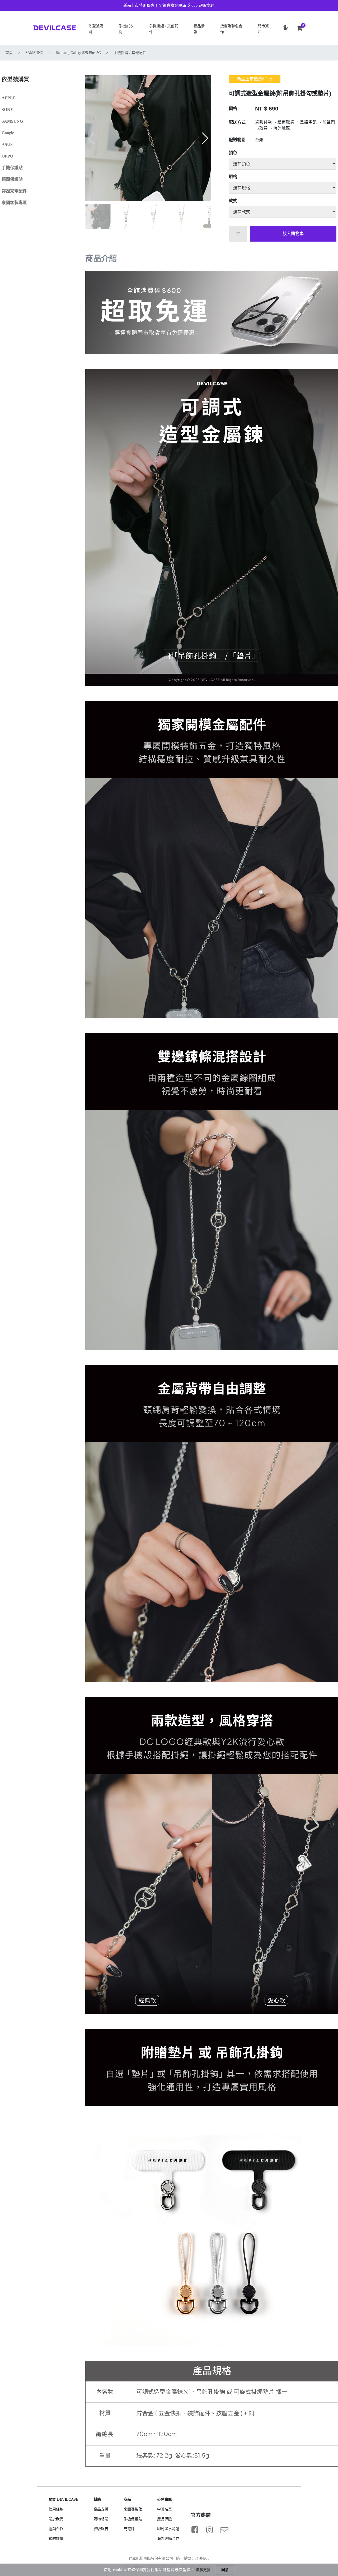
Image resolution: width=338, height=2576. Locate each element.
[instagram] (210, 2530)
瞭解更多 (203, 2570)
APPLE (9, 98)
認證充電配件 (14, 191)
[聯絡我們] (224, 2530)
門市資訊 (263, 29)
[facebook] (195, 2530)
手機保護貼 (12, 168)
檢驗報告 (101, 2529)
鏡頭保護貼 (12, 179)
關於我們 (56, 2519)
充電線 (129, 2529)
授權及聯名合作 (231, 29)
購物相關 (101, 2519)
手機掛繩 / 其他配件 (164, 29)
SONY (8, 110)
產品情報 (199, 29)
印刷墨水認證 (168, 2529)
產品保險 (165, 2519)
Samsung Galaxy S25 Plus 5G (78, 53)
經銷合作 (56, 2529)
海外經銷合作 (168, 2539)
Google (8, 133)
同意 (225, 2570)
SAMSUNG (34, 53)
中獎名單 (165, 2509)
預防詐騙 (56, 2539)
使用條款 (56, 2509)
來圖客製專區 (14, 203)
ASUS (7, 144)
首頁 (9, 53)
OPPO (7, 156)
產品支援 (101, 2509)
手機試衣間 (126, 29)
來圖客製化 (133, 2509)
